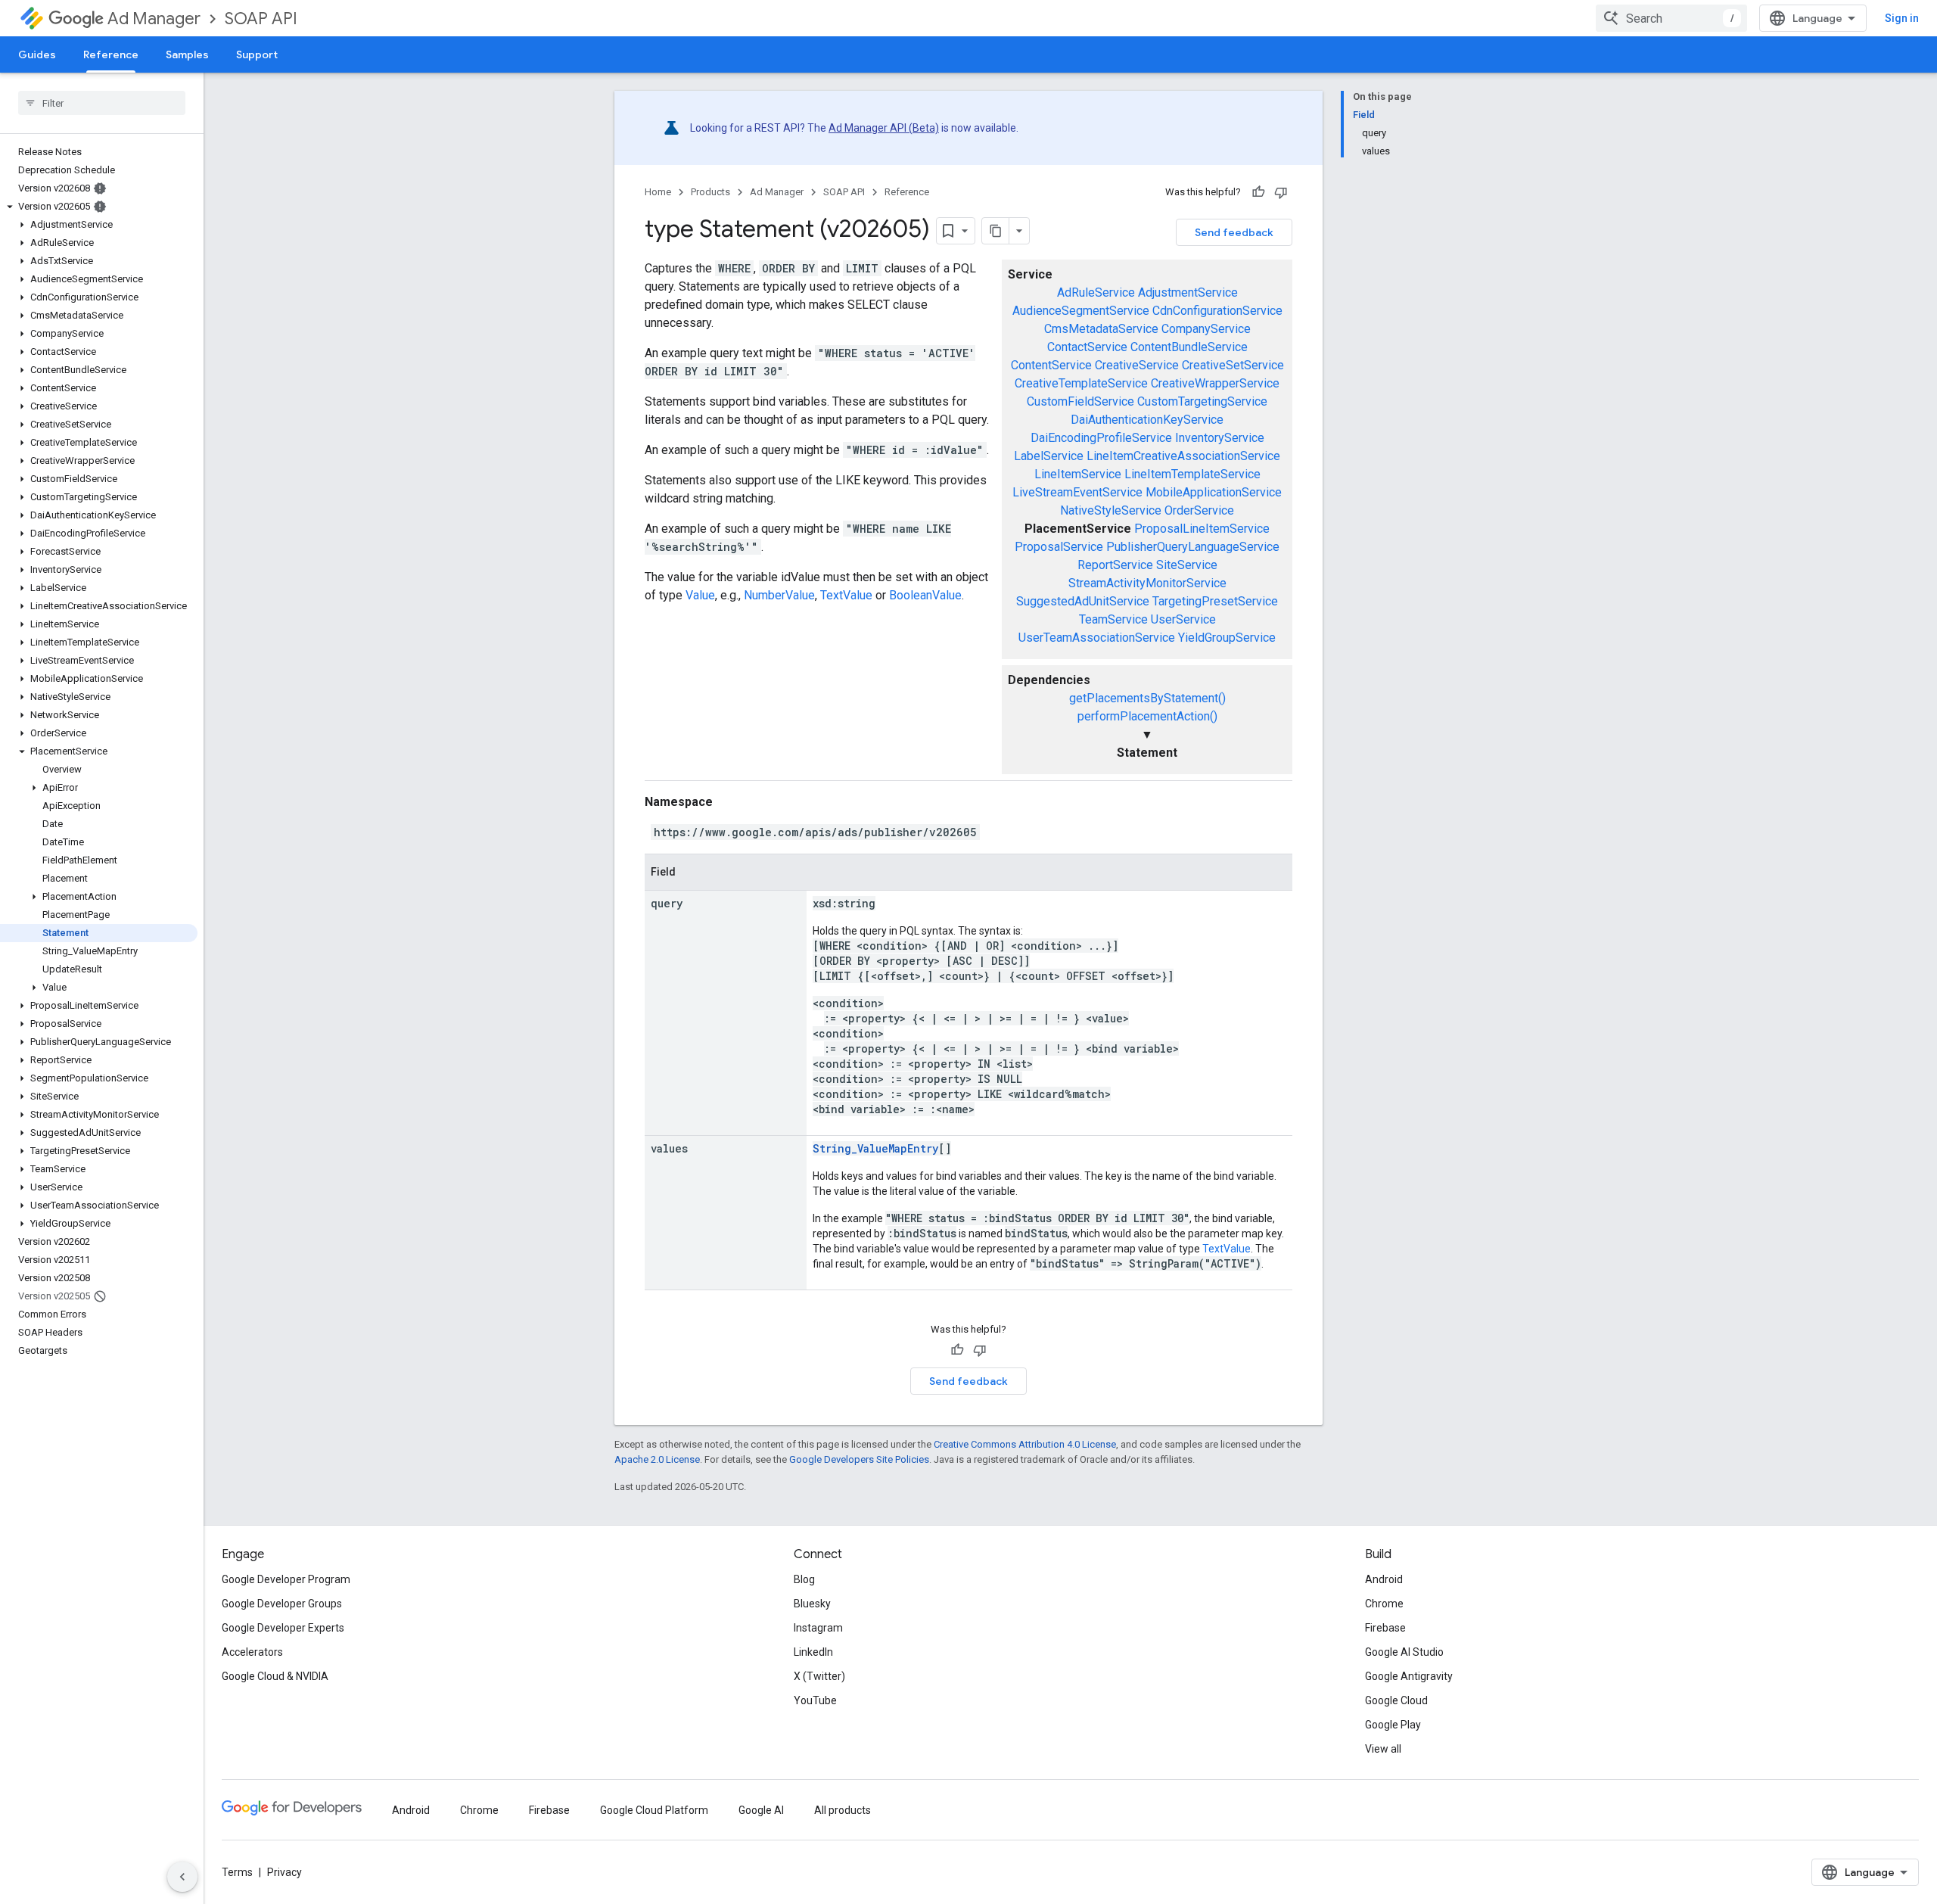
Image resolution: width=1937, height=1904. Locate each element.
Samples (187, 54)
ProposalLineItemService (1202, 529)
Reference (111, 54)
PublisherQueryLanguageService (1193, 547)
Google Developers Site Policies (859, 1459)
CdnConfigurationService (1217, 311)
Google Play (1393, 1725)
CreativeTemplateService (1081, 383)
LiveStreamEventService (1077, 492)
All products (843, 1810)
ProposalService (1059, 547)
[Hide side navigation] (182, 1877)
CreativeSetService (1233, 365)
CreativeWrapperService (1215, 383)
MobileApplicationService (1214, 492)
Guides (37, 54)
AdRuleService (1096, 292)
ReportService (1115, 565)
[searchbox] (102, 103)
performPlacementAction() (1147, 716)
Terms (237, 1872)
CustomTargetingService (1202, 401)
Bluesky (812, 1604)
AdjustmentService (1188, 292)
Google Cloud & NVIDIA (275, 1676)
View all (1383, 1749)
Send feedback (1234, 232)
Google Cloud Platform (654, 1810)
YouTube (815, 1700)
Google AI (761, 1810)
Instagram (818, 1628)
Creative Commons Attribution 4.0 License (1025, 1444)
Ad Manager (154, 19)
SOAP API (261, 19)
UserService (1183, 619)
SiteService (1187, 565)
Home (658, 192)
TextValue (846, 595)
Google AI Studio (1404, 1652)
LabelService (1049, 456)
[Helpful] (1258, 192)
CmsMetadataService (1101, 329)
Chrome (1384, 1604)
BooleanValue (925, 595)
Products (710, 192)
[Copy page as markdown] (996, 231)
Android (1384, 1579)
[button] (99, 207)
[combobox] (1671, 18)
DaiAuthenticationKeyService (1147, 420)
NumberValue (779, 595)
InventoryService (1220, 438)
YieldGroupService (1227, 638)
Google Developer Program (286, 1579)
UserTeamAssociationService (1097, 638)
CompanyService (1206, 329)
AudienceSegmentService (1081, 311)
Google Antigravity (1409, 1676)
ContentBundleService (1189, 347)
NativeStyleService (1111, 510)
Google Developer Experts (283, 1628)
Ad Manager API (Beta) (884, 128)
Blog (804, 1579)
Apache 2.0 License (657, 1459)
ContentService (1051, 365)
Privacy (284, 1872)
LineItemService (1078, 474)
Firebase (1385, 1628)
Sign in (1902, 18)
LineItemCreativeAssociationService (1183, 456)
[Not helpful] (1281, 192)
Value (700, 595)
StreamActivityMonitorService (1147, 583)
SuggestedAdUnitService (1083, 601)
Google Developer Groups (282, 1604)
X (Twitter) (819, 1676)
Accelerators (252, 1652)
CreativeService (1137, 365)
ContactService (1087, 347)
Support (257, 54)
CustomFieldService (1080, 401)
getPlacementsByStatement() (1147, 698)
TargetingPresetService (1215, 601)
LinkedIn (813, 1652)
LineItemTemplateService (1192, 474)
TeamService (1113, 619)
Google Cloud (1396, 1700)
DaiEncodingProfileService (1101, 438)
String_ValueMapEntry (875, 1148)
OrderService (1199, 510)
